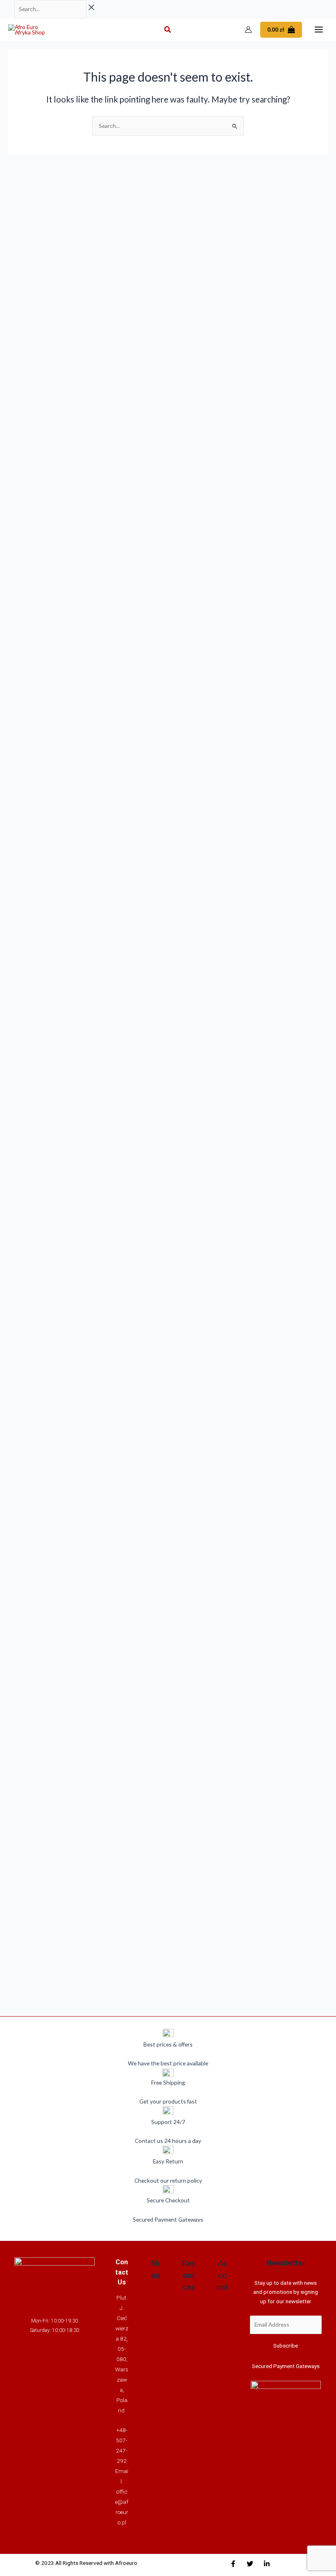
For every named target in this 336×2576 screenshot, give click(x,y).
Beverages (155, 2300)
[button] (168, 30)
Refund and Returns (189, 2367)
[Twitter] (250, 2564)
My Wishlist (222, 2377)
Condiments (156, 2328)
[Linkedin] (267, 2564)
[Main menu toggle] (319, 30)
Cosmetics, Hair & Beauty (156, 2374)
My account (223, 2330)
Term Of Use (189, 2506)
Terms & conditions (189, 2321)
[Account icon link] (248, 30)
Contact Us (189, 2423)
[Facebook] (233, 2564)
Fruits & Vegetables (156, 2448)
